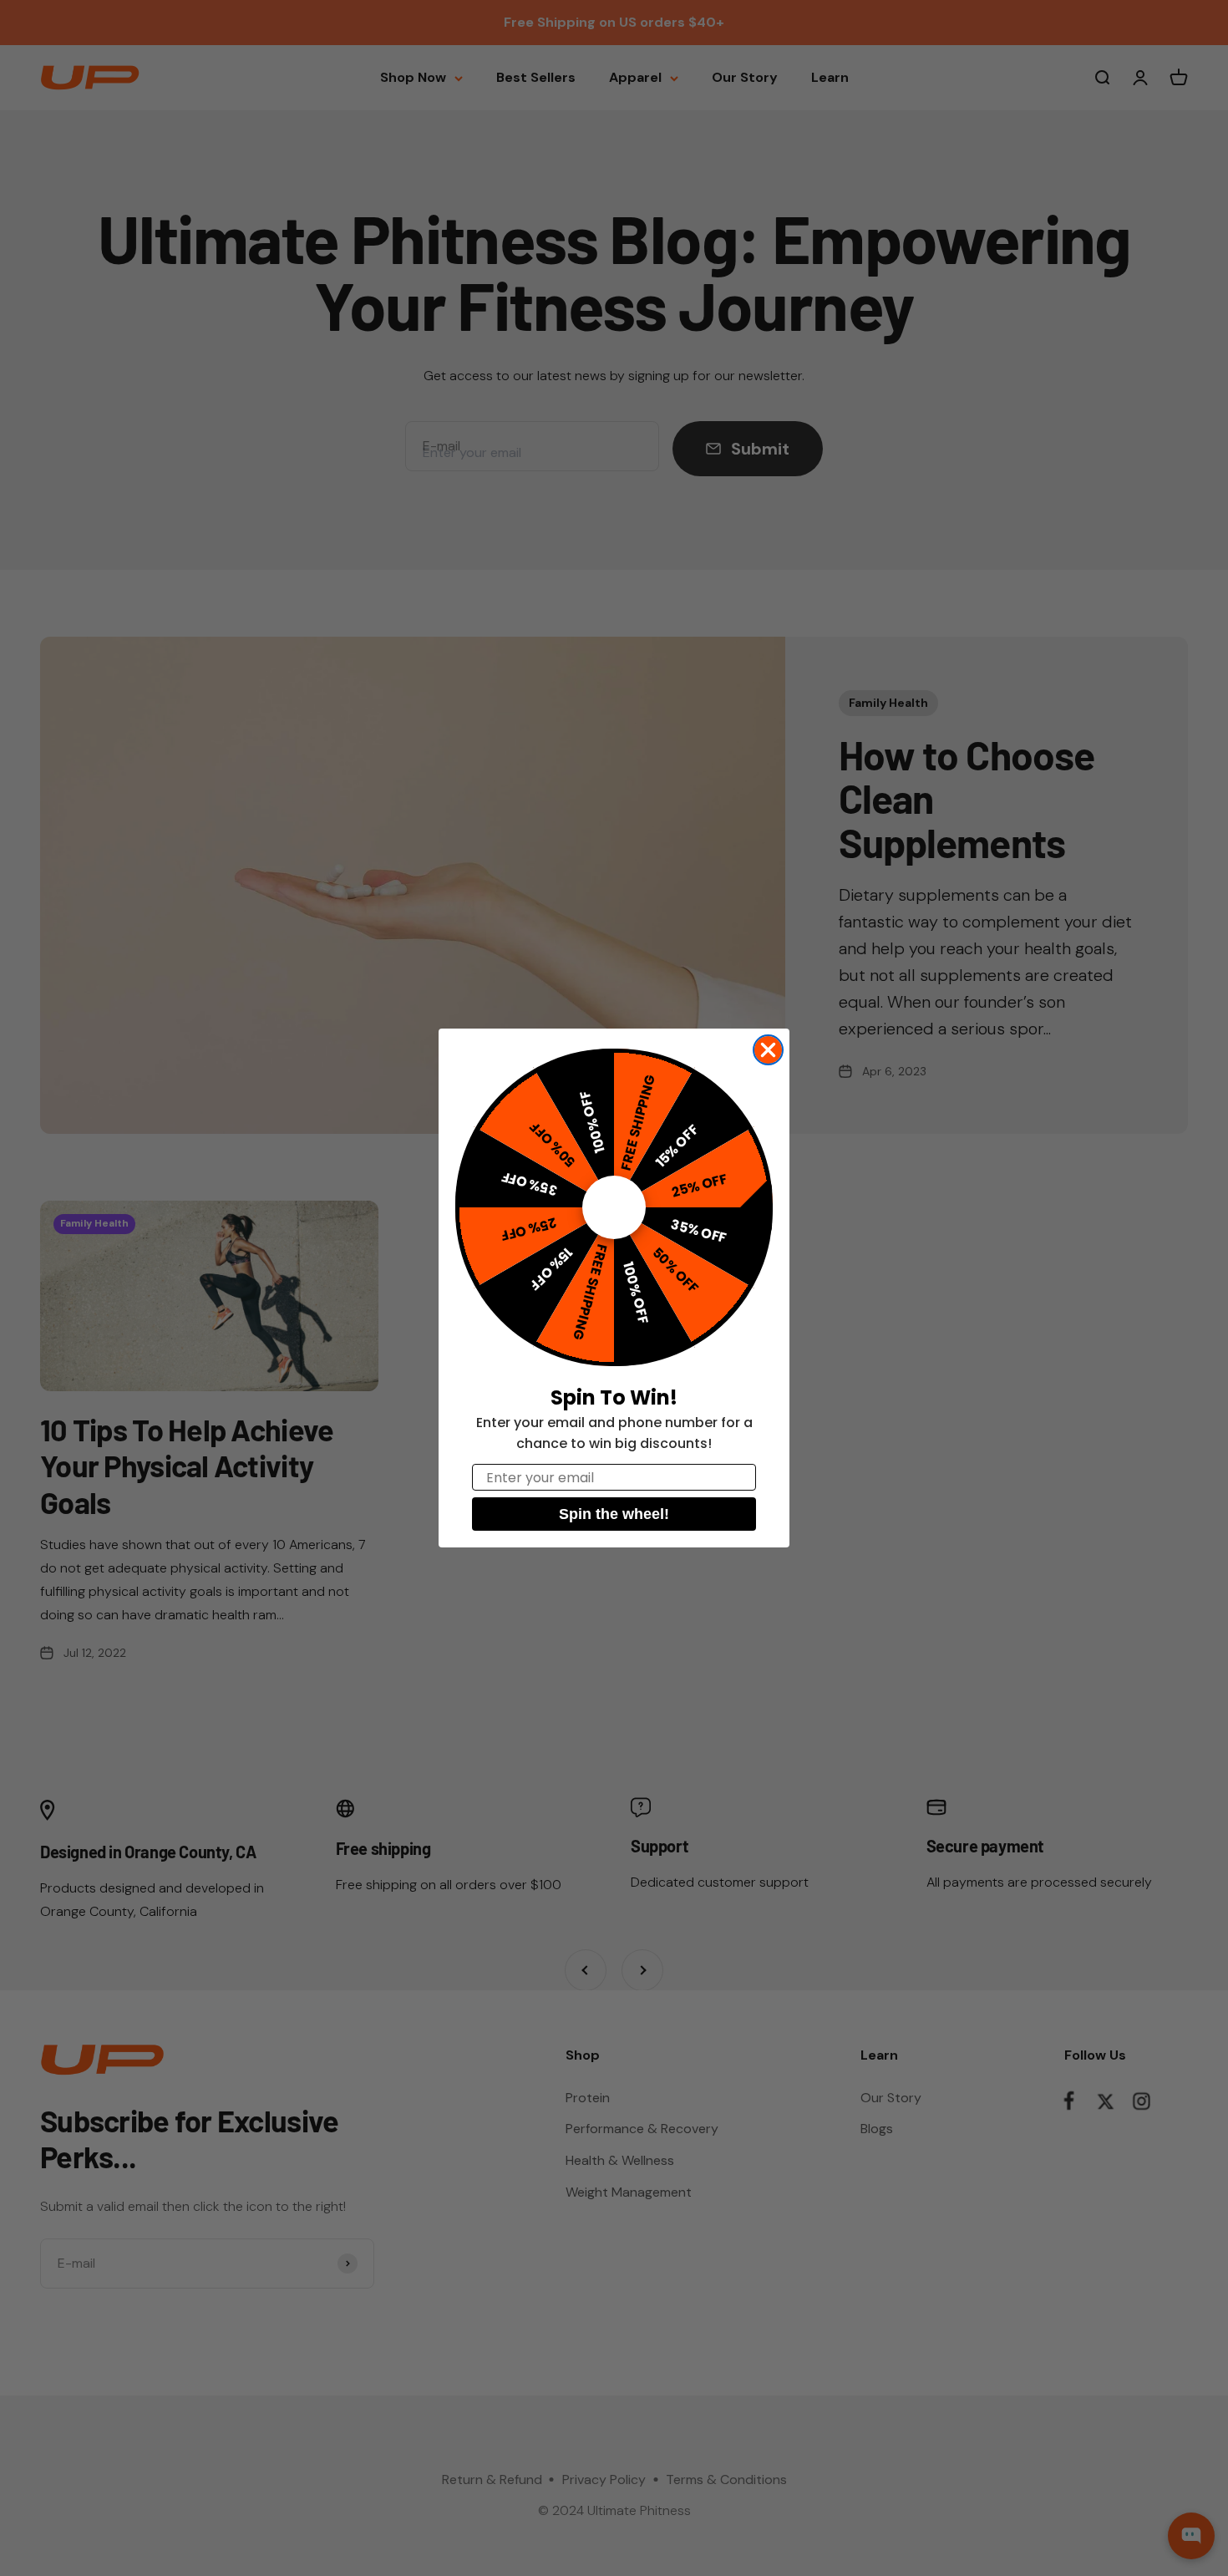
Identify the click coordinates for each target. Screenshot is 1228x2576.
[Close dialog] (768, 1050)
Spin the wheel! (614, 1514)
